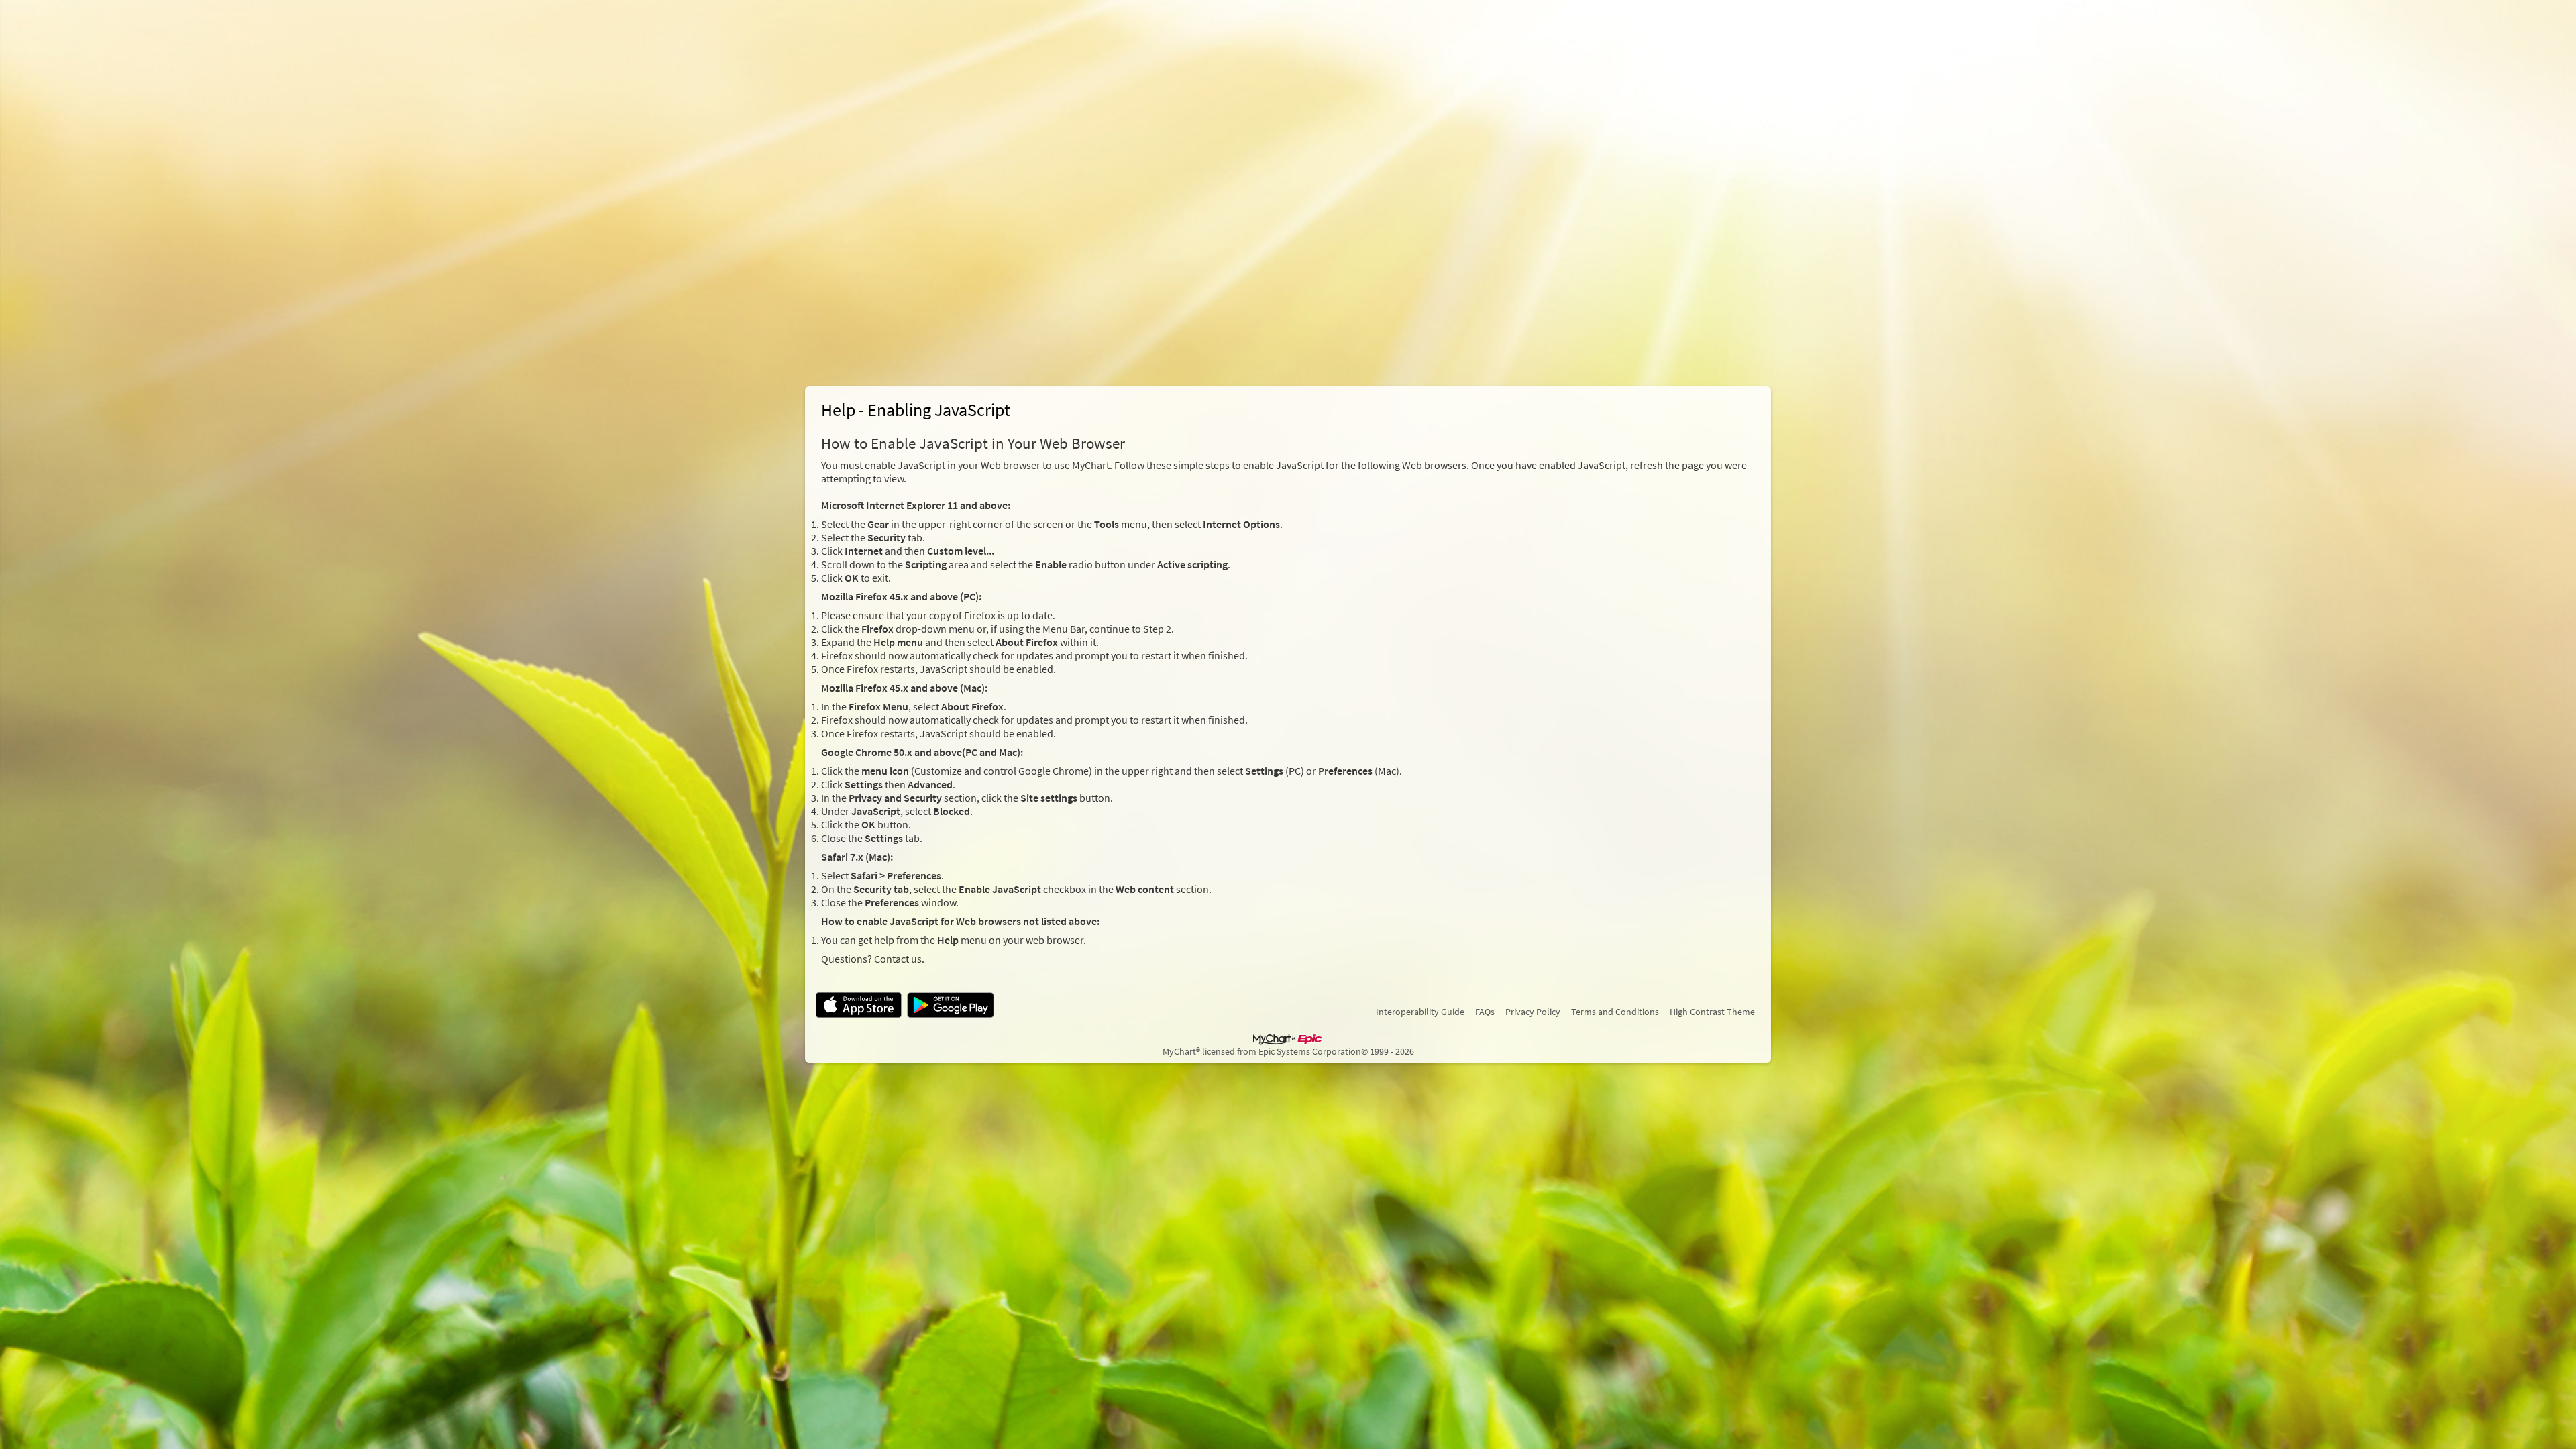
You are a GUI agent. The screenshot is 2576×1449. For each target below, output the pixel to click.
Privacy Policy (1533, 1012)
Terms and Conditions (1615, 1012)
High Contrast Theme (1712, 1012)
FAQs (1485, 1012)
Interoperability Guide (1420, 1012)
